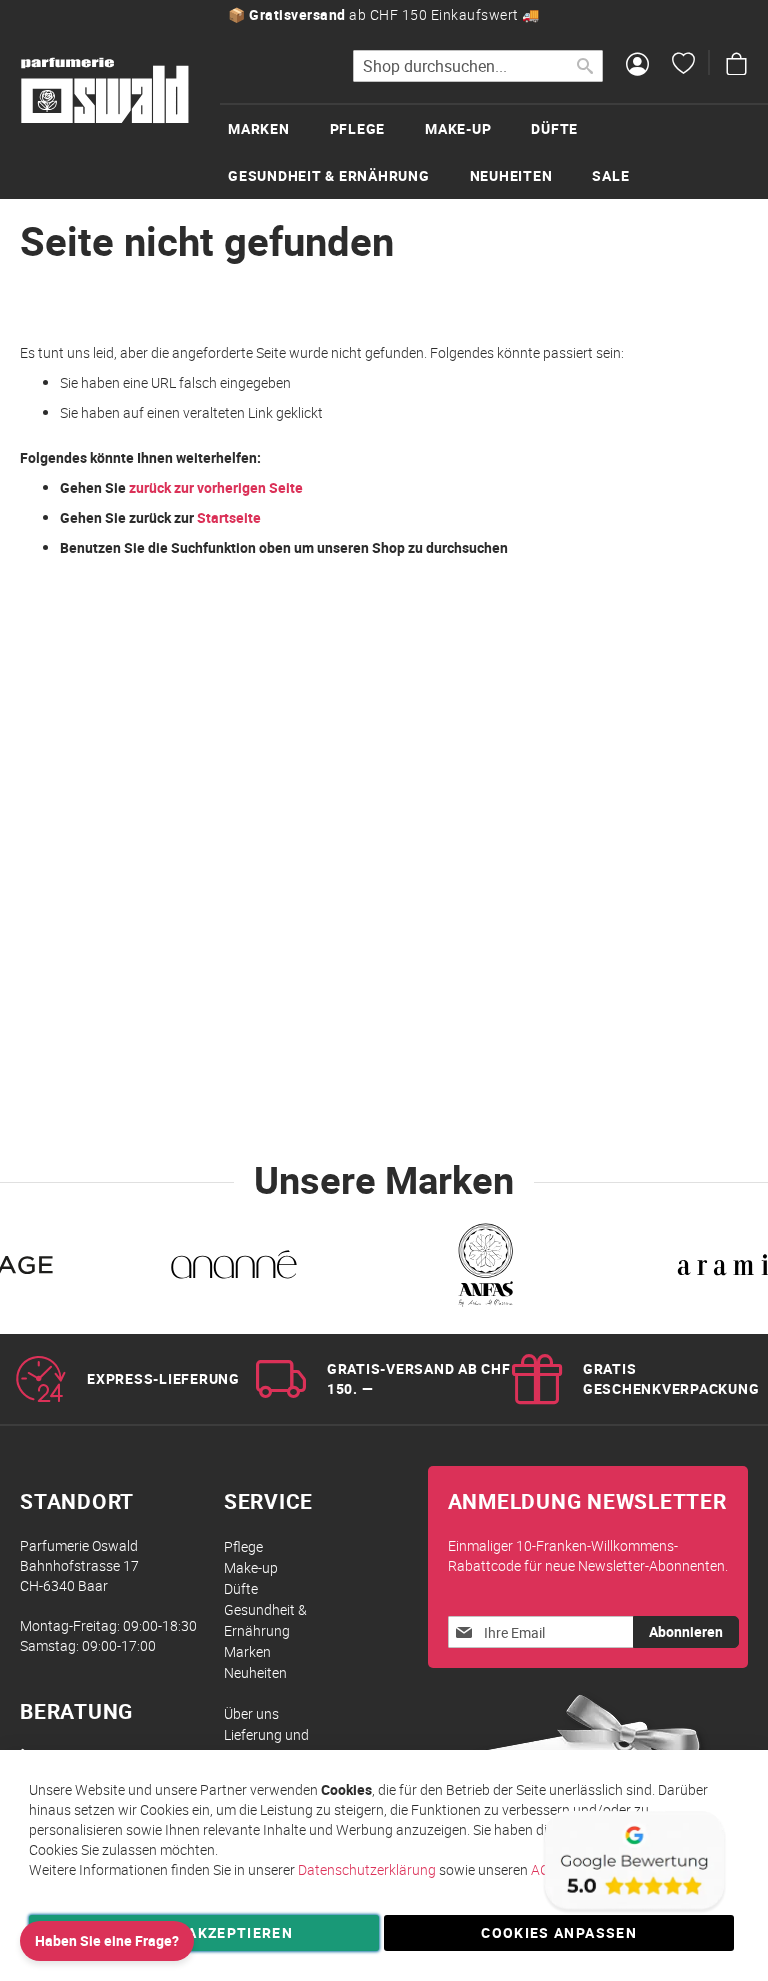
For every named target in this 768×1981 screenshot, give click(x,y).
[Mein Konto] (637, 66)
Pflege (243, 1546)
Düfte (241, 1588)
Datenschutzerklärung (367, 1869)
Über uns (251, 1713)
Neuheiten (255, 1672)
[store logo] (105, 91)
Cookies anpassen (559, 1932)
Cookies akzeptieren (204, 1932)
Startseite (229, 517)
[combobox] (478, 66)
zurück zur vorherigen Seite (216, 487)
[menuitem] (279, 128)
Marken (247, 1651)
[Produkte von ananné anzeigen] (233, 1268)
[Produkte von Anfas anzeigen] (483, 1268)
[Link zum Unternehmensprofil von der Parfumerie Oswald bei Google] (633, 1910)
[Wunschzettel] (683, 66)
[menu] (494, 151)
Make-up (251, 1567)
